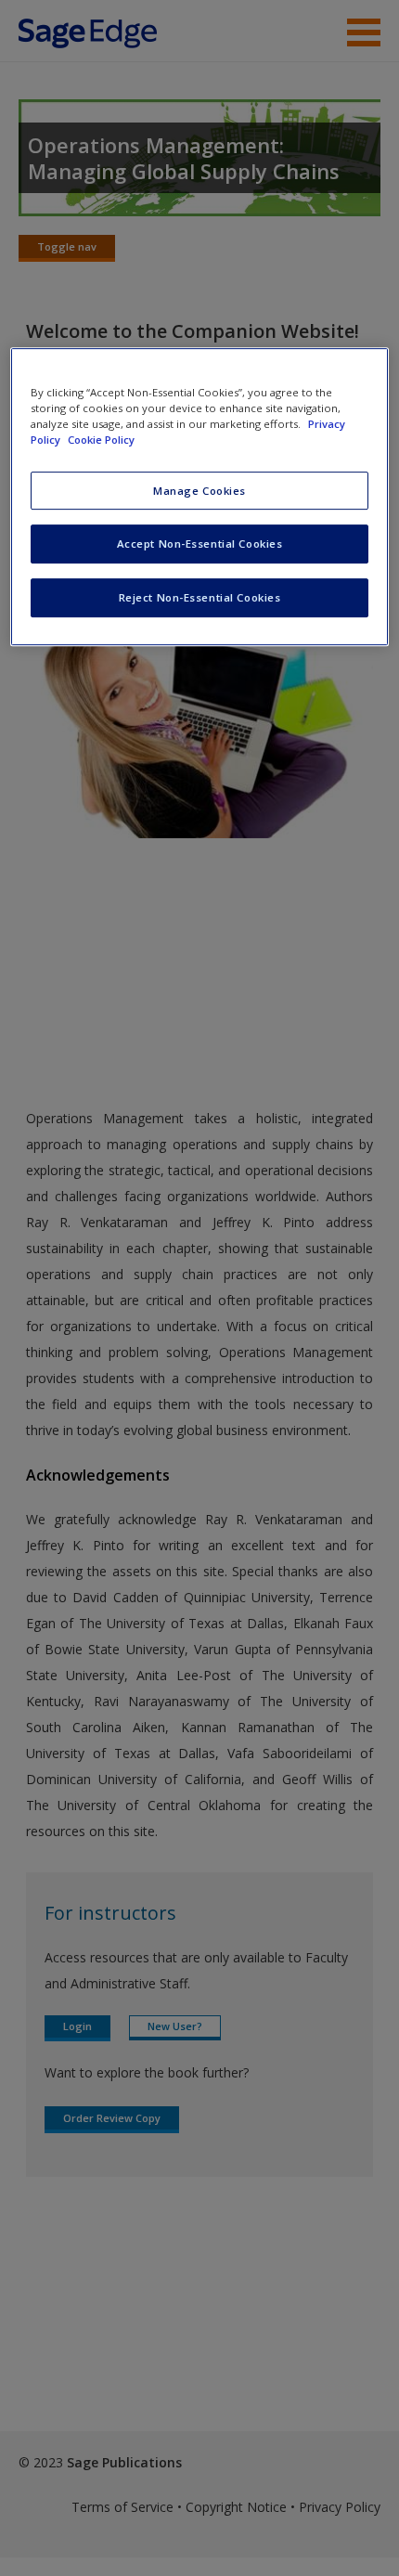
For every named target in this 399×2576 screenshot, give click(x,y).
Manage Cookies (199, 491)
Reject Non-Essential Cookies (200, 597)
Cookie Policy (101, 440)
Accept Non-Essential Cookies (200, 544)
